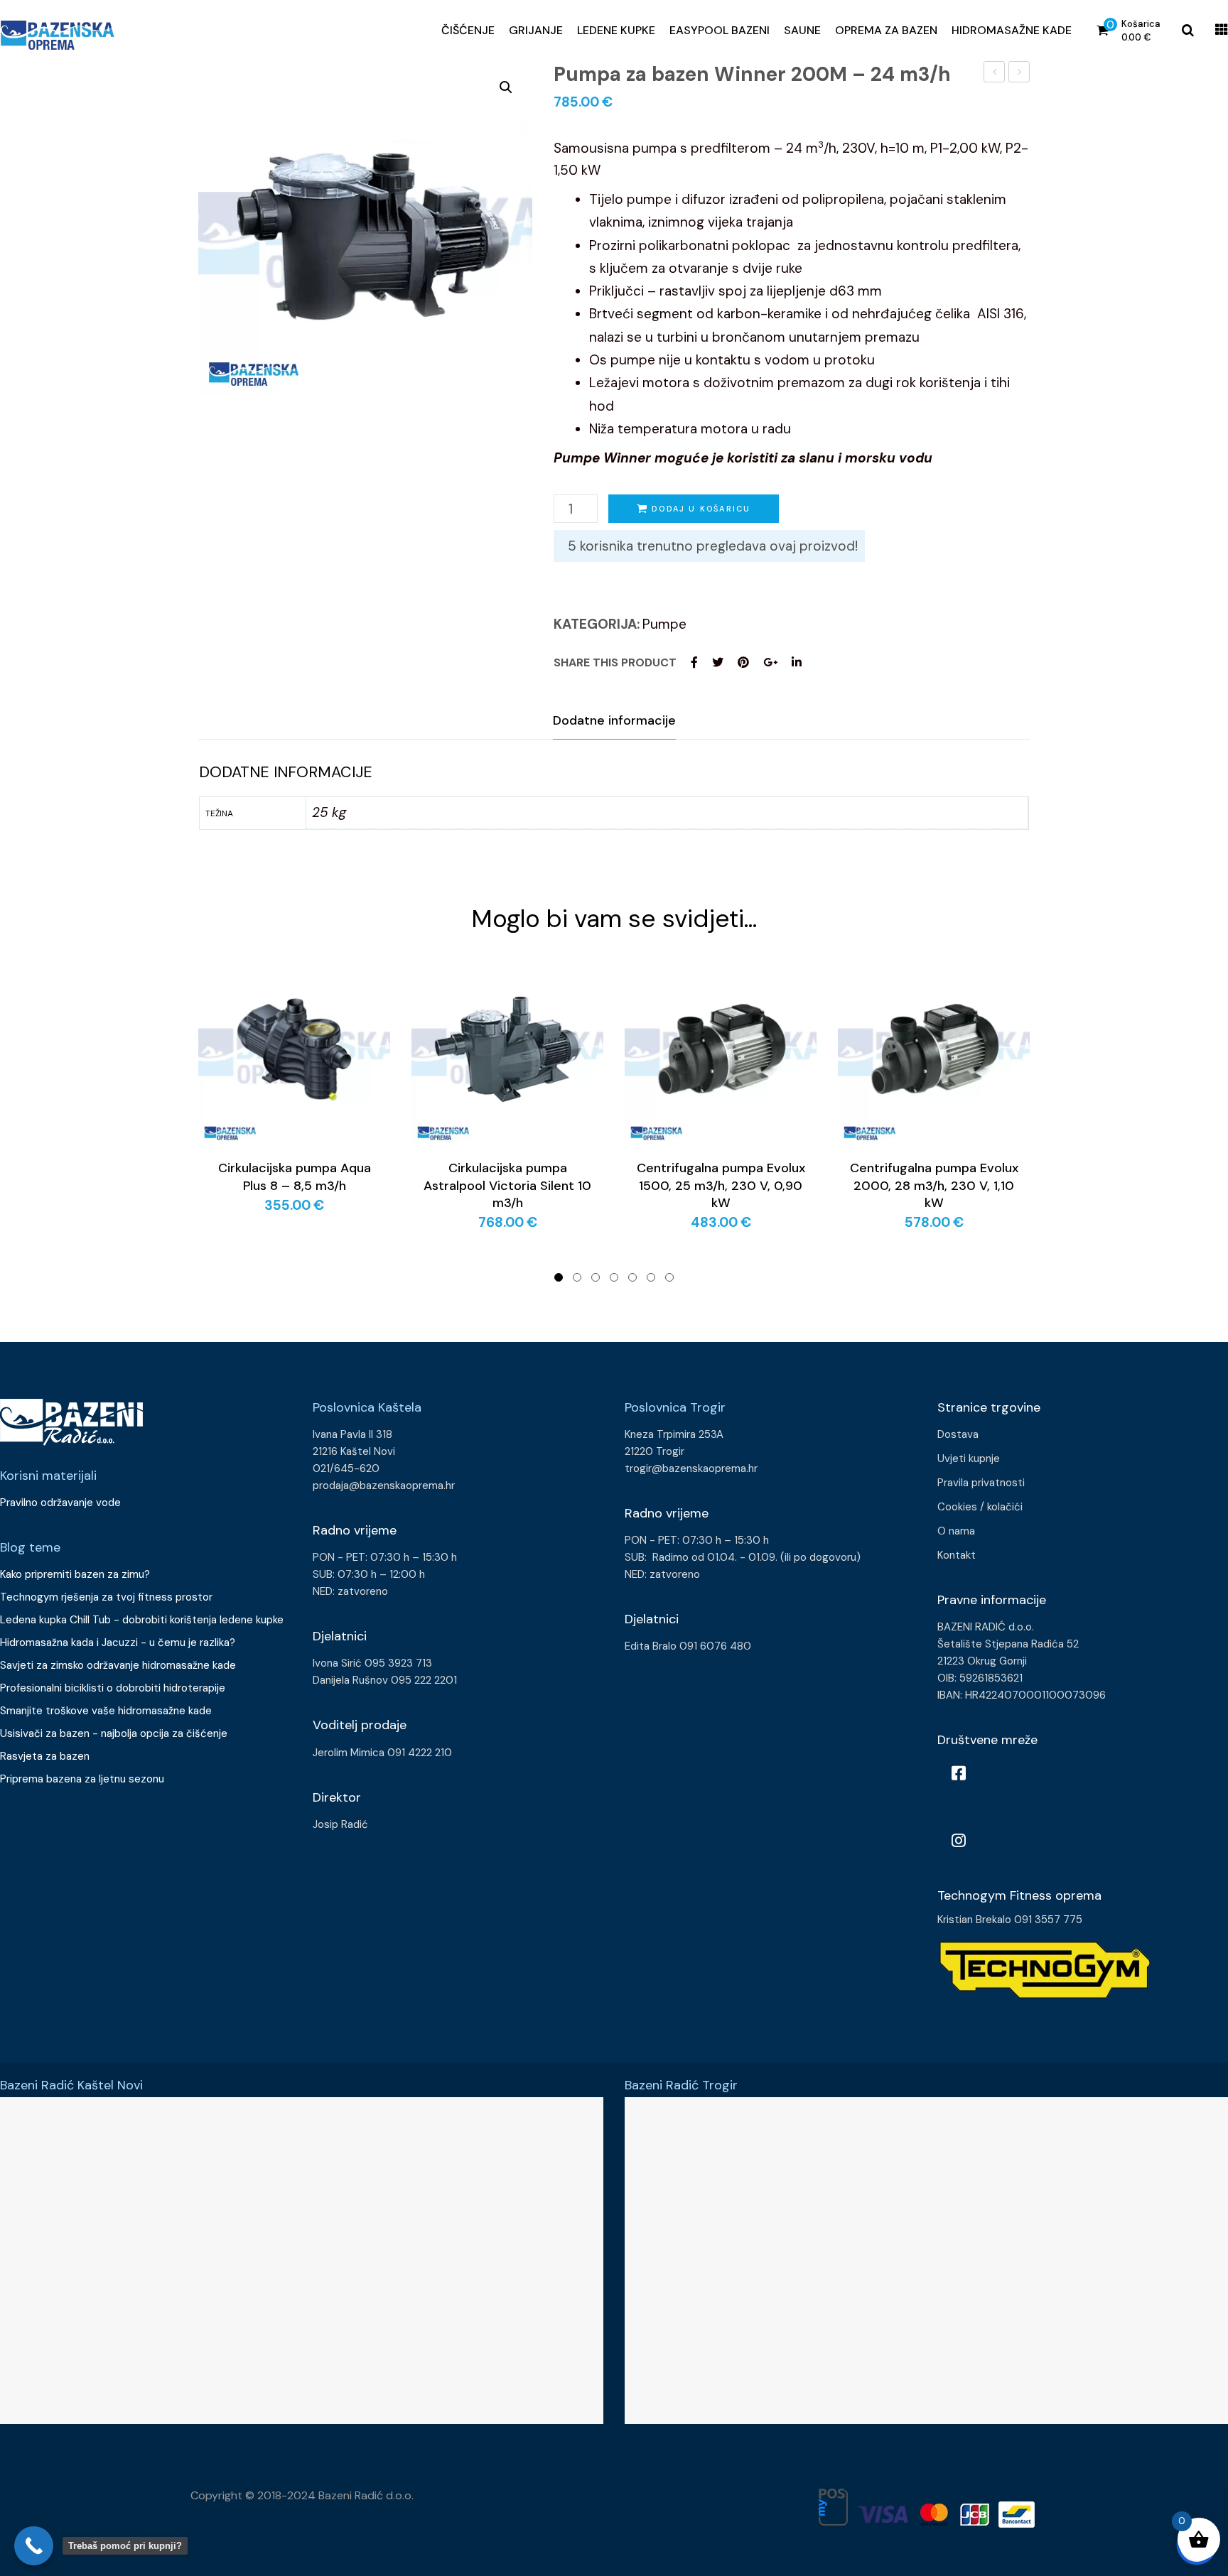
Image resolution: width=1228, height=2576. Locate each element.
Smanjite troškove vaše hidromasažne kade (106, 1711)
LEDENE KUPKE (616, 30)
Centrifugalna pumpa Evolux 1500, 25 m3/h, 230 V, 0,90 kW (721, 1185)
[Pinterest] (743, 662)
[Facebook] (694, 662)
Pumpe (664, 624)
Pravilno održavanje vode (60, 1503)
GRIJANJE (536, 30)
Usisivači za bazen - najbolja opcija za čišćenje (114, 1733)
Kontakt (957, 1555)
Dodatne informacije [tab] (614, 720)
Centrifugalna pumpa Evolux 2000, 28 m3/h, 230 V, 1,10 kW (934, 1185)
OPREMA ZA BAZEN (886, 30)
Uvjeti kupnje (969, 1459)
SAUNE (802, 30)
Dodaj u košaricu (701, 509)
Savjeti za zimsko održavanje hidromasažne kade (118, 1665)
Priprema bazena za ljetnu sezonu (82, 1779)
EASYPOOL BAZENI (720, 30)
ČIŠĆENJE (468, 30)
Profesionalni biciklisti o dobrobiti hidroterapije (113, 1688)
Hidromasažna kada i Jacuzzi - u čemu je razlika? (118, 1643)
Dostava (958, 1434)
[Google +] (770, 662)
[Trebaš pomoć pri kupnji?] (34, 2546)
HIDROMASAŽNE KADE (1012, 30)
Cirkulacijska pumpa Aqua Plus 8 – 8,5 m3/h (295, 1176)
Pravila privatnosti (981, 1483)
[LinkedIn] (797, 662)
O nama (956, 1531)
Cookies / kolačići (980, 1507)
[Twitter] (718, 662)
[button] (506, 87)
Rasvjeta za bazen (45, 1756)
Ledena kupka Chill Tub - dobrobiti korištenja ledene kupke (142, 1620)
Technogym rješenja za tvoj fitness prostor (106, 1597)
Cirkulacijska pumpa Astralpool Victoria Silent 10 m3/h (507, 1185)
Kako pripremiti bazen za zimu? (76, 1574)
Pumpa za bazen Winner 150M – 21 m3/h (995, 74)
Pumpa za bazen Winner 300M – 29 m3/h (1019, 74)
